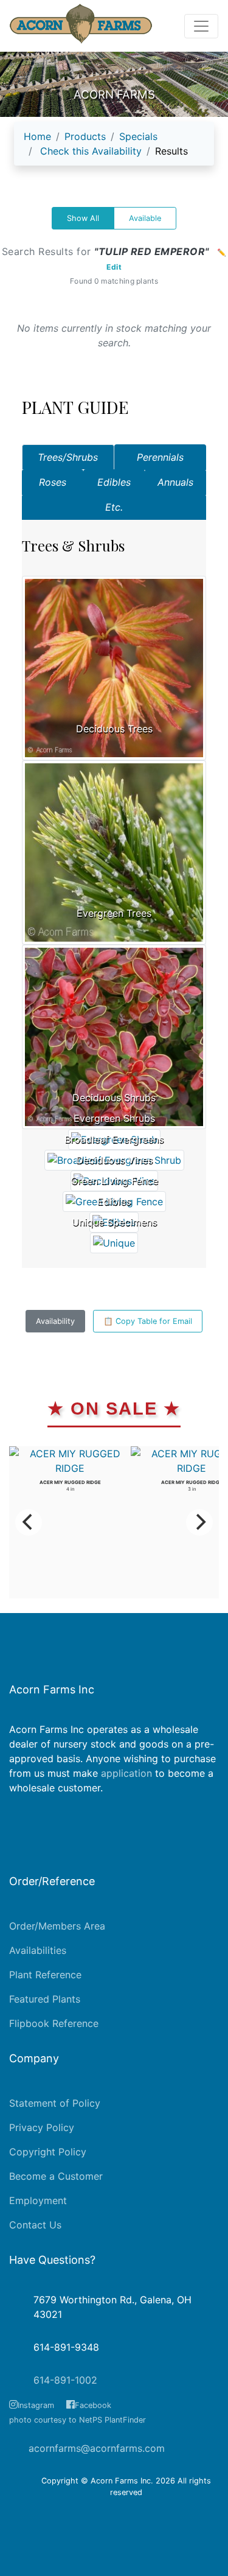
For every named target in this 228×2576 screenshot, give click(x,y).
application (126, 1773)
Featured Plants (45, 1999)
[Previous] (29, 1522)
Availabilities (38, 1950)
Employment (38, 2200)
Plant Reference (45, 1975)
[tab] (68, 457)
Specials (138, 136)
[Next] (199, 1522)
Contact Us (35, 2225)
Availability (55, 1321)
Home (37, 136)
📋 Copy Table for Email (148, 1321)
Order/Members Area (57, 1926)
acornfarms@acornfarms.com (97, 2448)
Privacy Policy (42, 2127)
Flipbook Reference (54, 2023)
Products (85, 136)
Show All (83, 218)
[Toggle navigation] (201, 26)
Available (145, 218)
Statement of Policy (55, 2103)
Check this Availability (91, 151)
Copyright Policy (48, 2152)
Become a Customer (56, 2176)
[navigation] (114, 149)
